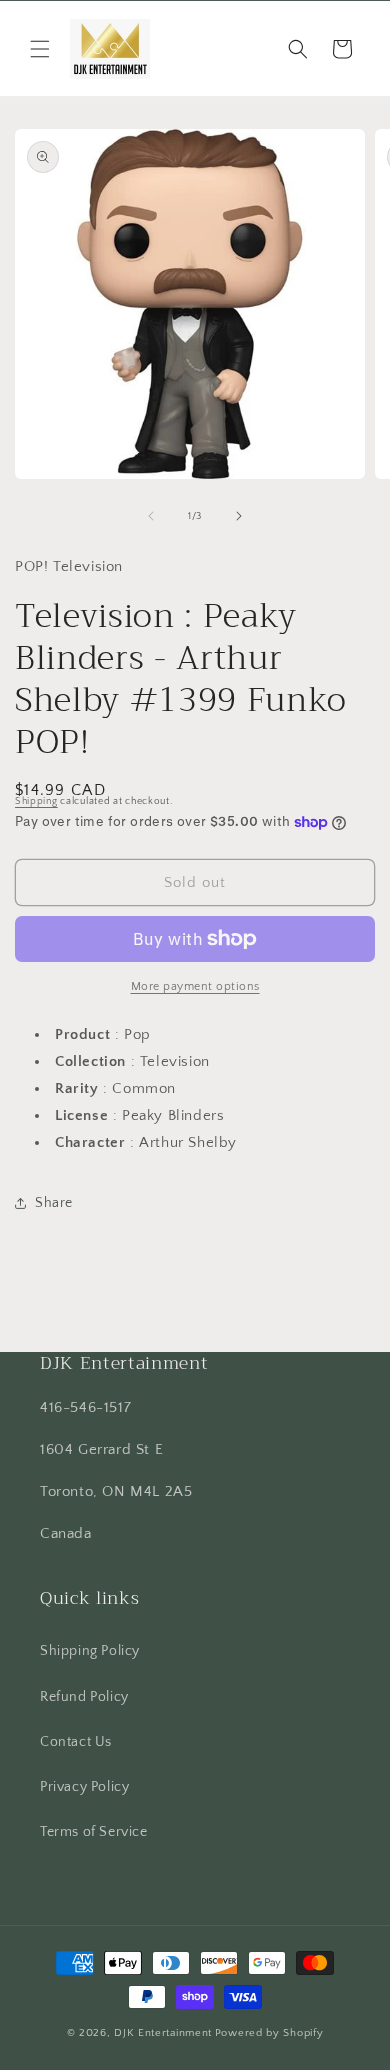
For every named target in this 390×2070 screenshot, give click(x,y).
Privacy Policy (84, 1787)
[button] (40, 49)
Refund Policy (84, 1697)
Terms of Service (94, 1832)
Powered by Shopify (269, 2033)
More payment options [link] (195, 986)
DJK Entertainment (163, 2033)
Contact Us (76, 1742)
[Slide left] (151, 516)
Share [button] (54, 1203)
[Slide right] (239, 516)
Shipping (36, 801)
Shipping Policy (90, 1651)
